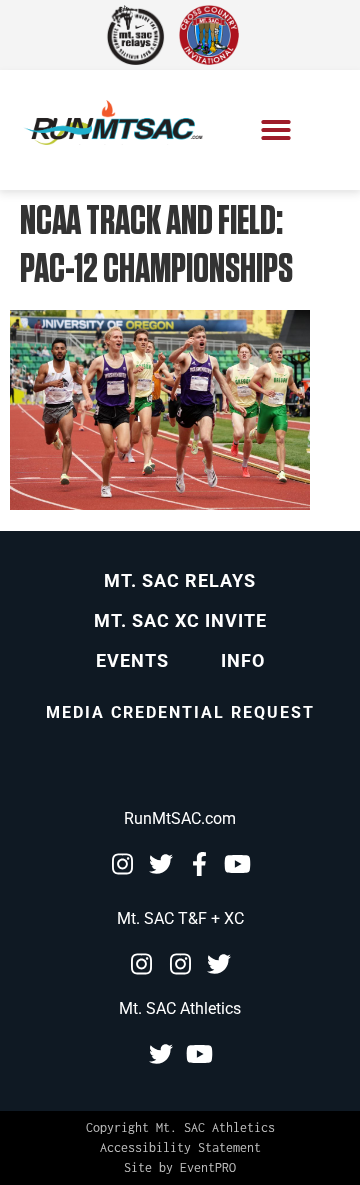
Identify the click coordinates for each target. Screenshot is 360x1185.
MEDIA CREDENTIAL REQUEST (180, 712)
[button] (276, 130)
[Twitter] (161, 864)
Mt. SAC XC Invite (180, 620)
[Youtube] (238, 864)
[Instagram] (122, 864)
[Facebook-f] (200, 864)
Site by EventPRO (180, 1167)
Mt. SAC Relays (180, 580)
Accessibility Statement (180, 1147)
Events (132, 660)
